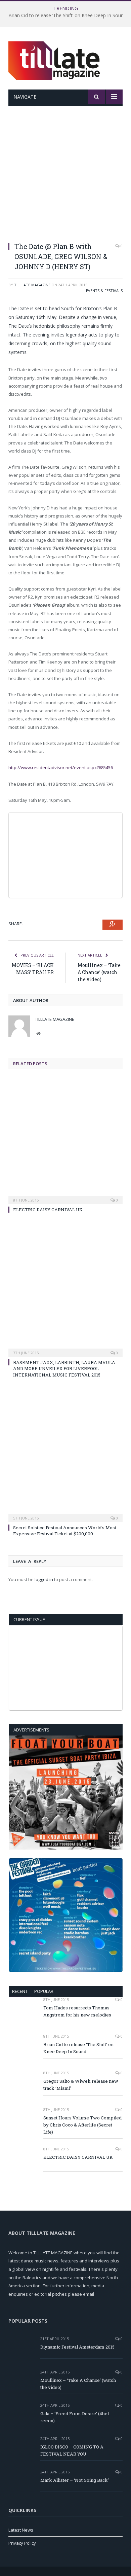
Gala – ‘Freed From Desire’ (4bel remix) (75, 2417)
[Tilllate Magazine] (55, 59)
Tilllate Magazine (32, 285)
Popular (44, 1991)
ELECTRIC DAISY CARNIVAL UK (48, 1210)
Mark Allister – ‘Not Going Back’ (75, 2480)
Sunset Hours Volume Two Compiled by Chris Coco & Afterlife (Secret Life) (82, 2125)
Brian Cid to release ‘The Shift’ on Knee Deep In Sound (67, 15)
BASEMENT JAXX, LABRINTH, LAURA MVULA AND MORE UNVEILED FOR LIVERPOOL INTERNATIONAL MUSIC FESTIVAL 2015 (64, 1368)
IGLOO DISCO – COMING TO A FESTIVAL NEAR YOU (72, 2450)
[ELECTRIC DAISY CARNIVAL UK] (65, 1145)
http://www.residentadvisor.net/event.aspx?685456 (61, 767)
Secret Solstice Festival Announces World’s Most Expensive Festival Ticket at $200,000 (65, 1531)
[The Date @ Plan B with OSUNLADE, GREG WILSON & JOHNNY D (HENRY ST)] (65, 178)
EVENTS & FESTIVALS (104, 291)
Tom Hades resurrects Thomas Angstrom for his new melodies (77, 2011)
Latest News (21, 2530)
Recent (20, 1991)
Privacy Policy (22, 2543)
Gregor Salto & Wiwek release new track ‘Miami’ (81, 2085)
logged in (44, 1579)
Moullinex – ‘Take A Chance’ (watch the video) (99, 972)
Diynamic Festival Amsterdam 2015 (77, 2347)
